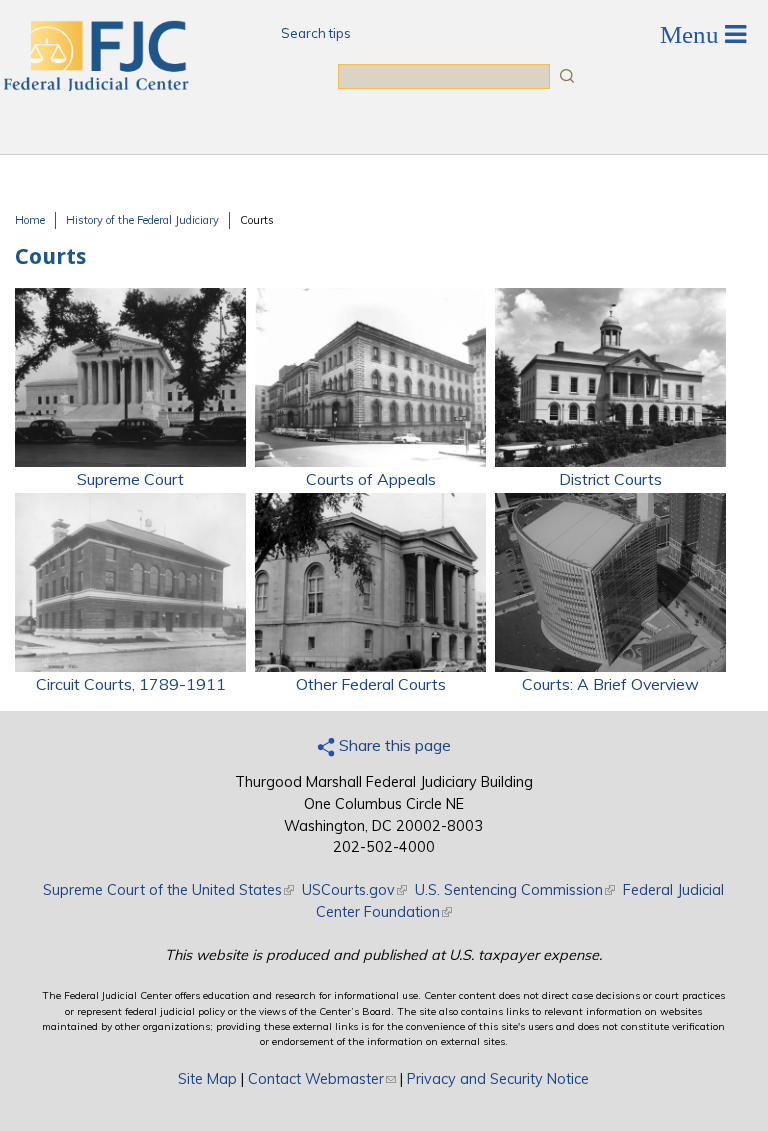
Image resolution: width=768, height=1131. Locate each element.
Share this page (393, 745)
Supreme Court (130, 479)
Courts (257, 220)
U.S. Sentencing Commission (515, 890)
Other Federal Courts (371, 684)
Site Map (207, 1079)
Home (30, 220)
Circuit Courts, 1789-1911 (131, 684)
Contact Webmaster (322, 1079)
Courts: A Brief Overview (610, 684)
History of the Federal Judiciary (142, 220)
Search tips (316, 33)
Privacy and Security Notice (498, 1079)
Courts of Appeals (371, 479)
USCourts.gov (354, 890)
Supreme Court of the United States (168, 890)
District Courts (610, 479)
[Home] (95, 85)
